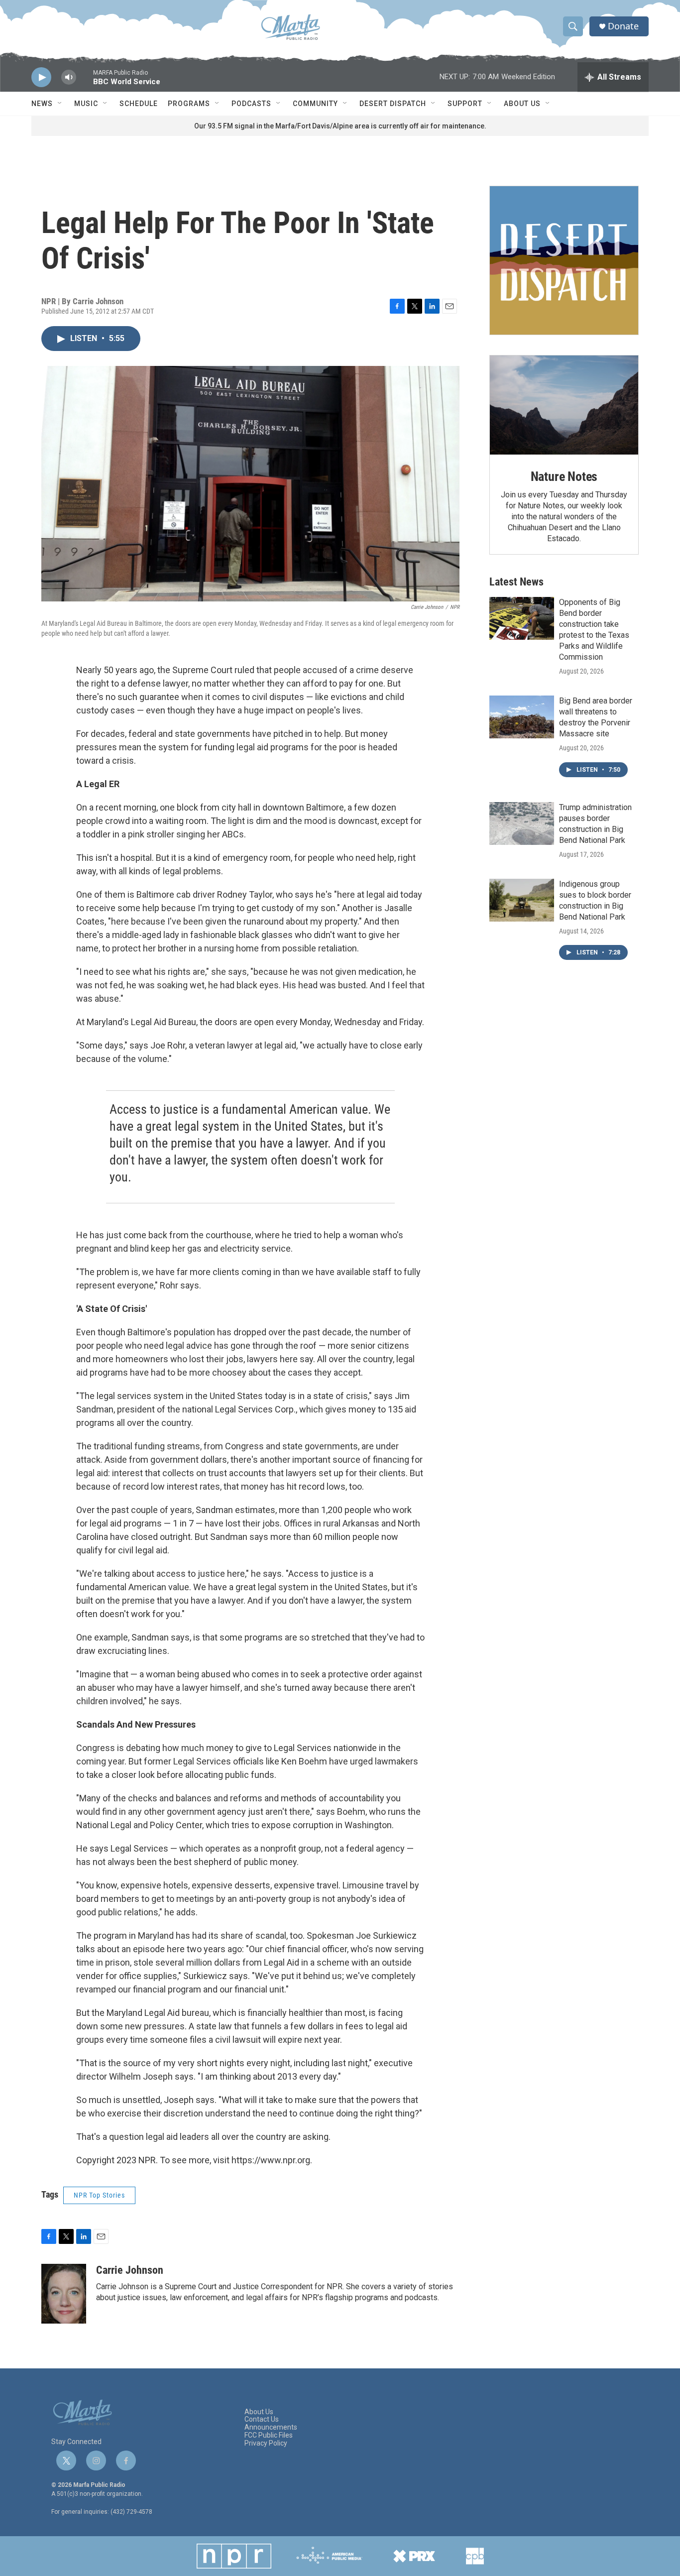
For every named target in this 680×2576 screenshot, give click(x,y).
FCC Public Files (269, 2435)
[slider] (85, 82)
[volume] (69, 77)
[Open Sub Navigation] (60, 104)
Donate (623, 26)
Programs (189, 104)
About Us (522, 104)
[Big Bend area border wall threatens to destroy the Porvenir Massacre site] (522, 717)
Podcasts (251, 104)
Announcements (271, 2427)
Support (465, 104)
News (42, 104)
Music (86, 104)
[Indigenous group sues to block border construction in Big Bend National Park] (522, 900)
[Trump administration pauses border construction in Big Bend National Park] (522, 823)
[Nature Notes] (564, 405)
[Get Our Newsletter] (564, 260)
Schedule (139, 104)
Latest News (516, 582)
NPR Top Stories (99, 2195)
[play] (41, 77)
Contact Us (262, 2419)
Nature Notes (564, 476)
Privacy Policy (266, 2443)
